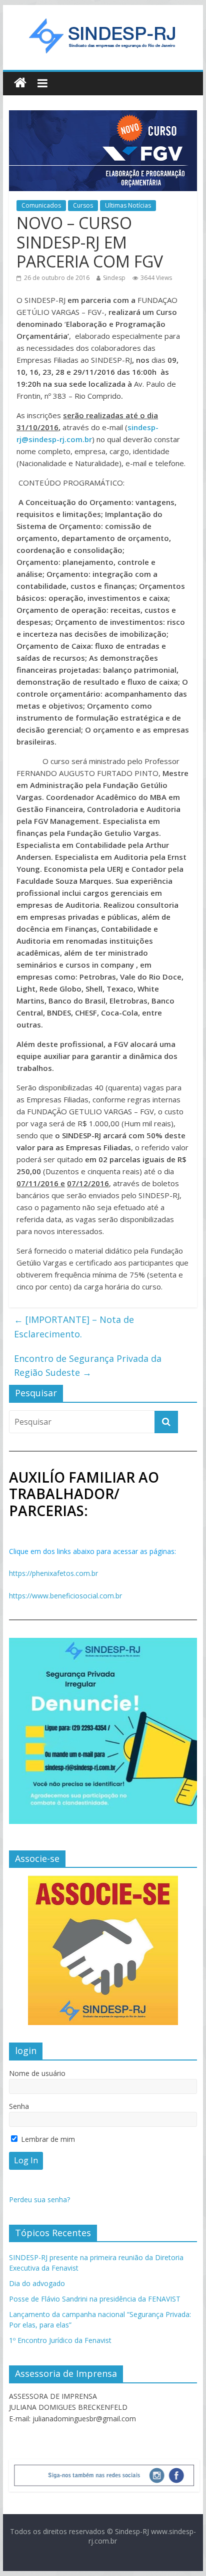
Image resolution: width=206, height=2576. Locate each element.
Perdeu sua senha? (39, 2199)
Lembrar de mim (47, 2139)
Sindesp (114, 278)
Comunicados (41, 205)
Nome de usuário (37, 2073)
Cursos (83, 205)
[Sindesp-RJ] (20, 83)
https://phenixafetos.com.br (53, 1573)
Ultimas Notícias (128, 205)
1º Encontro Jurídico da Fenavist (60, 2340)
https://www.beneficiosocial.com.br (65, 1596)
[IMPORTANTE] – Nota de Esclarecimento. (74, 1327)
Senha (19, 2106)
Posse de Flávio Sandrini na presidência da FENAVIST (95, 2299)
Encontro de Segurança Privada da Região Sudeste (88, 1366)
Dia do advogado (37, 2283)
